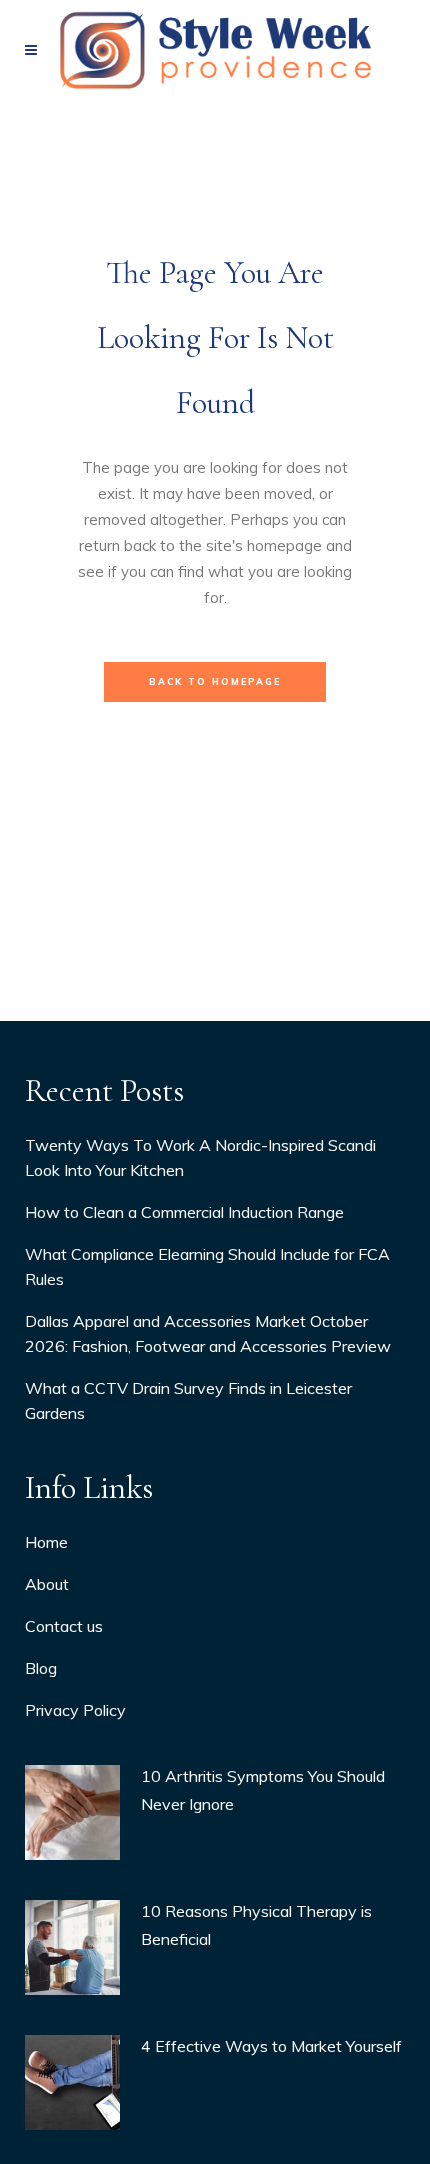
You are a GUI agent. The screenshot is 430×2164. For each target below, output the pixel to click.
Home (46, 1542)
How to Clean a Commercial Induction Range (184, 1212)
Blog (41, 1668)
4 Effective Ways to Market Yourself (271, 2046)
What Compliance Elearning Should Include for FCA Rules (207, 1266)
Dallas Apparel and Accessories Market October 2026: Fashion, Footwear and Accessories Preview (208, 1333)
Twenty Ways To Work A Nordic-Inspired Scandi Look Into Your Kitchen (200, 1157)
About (47, 1584)
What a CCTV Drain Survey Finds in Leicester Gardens (188, 1400)
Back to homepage (215, 681)
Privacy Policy (75, 1710)
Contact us (64, 1626)
